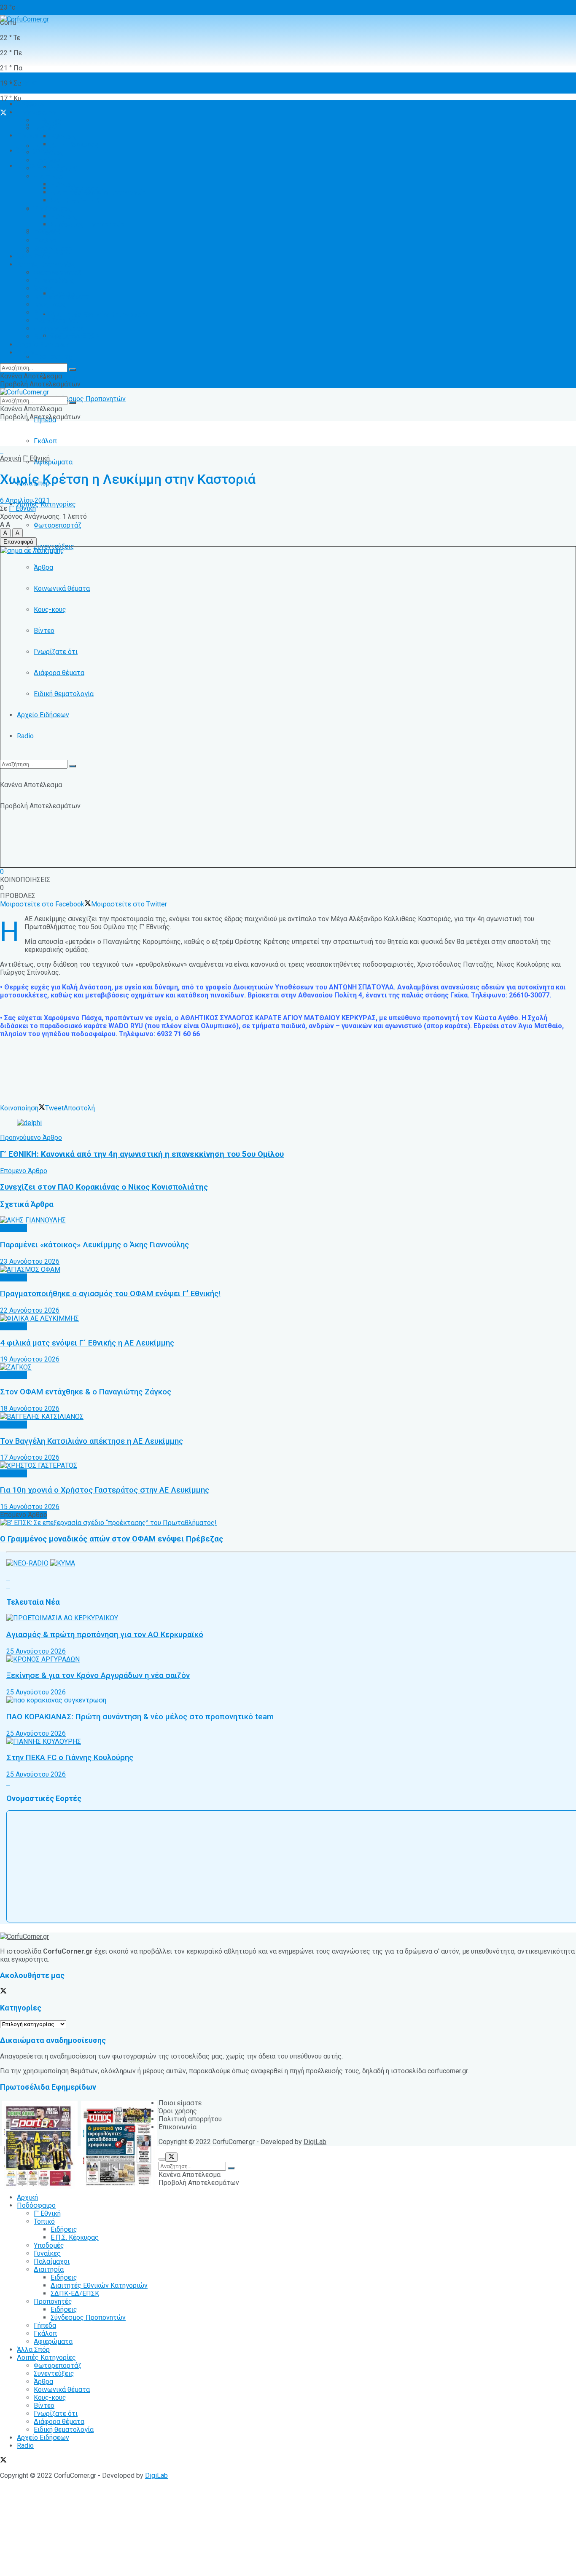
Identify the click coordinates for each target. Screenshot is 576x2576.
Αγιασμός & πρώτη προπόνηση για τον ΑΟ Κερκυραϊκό (105, 1635)
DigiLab (315, 2142)
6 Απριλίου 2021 (25, 500)
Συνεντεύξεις (54, 280)
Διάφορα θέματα (59, 673)
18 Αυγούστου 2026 (30, 1409)
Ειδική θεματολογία (64, 694)
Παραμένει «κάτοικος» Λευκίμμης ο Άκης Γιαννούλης (94, 1245)
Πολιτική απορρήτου (190, 2119)
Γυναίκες (47, 160)
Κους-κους (50, 610)
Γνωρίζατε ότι (56, 652)
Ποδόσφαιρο (36, 112)
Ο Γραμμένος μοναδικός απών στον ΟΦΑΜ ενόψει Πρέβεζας (112, 1539)
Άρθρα (43, 567)
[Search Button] (73, 766)
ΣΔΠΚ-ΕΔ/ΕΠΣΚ (75, 200)
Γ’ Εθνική (47, 120)
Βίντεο (44, 631)
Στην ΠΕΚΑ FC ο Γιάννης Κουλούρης (70, 1758)
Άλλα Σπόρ (33, 256)
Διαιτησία (49, 176)
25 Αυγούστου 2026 (36, 1651)
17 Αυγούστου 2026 (30, 1457)
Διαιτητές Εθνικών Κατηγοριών (99, 315)
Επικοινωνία (178, 2127)
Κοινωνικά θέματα (62, 588)
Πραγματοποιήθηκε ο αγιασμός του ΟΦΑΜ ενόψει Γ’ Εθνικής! (110, 1294)
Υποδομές (49, 152)
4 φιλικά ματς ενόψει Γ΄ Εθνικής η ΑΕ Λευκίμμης (87, 1343)
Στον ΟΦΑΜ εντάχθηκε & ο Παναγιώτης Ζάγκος (86, 1392)
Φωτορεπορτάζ (58, 525)
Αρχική (27, 83)
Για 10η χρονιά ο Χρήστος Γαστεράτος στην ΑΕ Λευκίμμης (105, 1490)
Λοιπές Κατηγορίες (46, 264)
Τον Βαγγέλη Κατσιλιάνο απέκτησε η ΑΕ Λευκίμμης (92, 1441)
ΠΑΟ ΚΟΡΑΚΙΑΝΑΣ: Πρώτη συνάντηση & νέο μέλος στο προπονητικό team (140, 1717)
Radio (25, 736)
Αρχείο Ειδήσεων (43, 715)
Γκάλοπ (45, 441)
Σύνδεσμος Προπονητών (88, 399)
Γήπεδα (45, 232)
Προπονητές (53, 357)
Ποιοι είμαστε (180, 2103)
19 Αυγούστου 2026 (30, 1359)
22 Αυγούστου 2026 (30, 1310)
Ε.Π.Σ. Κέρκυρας (75, 144)
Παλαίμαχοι (52, 168)
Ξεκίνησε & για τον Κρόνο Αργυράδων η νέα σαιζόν (98, 1675)
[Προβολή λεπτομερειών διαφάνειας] (29, 1123)
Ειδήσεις (64, 378)
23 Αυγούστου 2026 (30, 1261)
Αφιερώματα (53, 462)
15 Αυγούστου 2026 (30, 1507)
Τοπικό (44, 128)
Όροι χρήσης (178, 2111)
